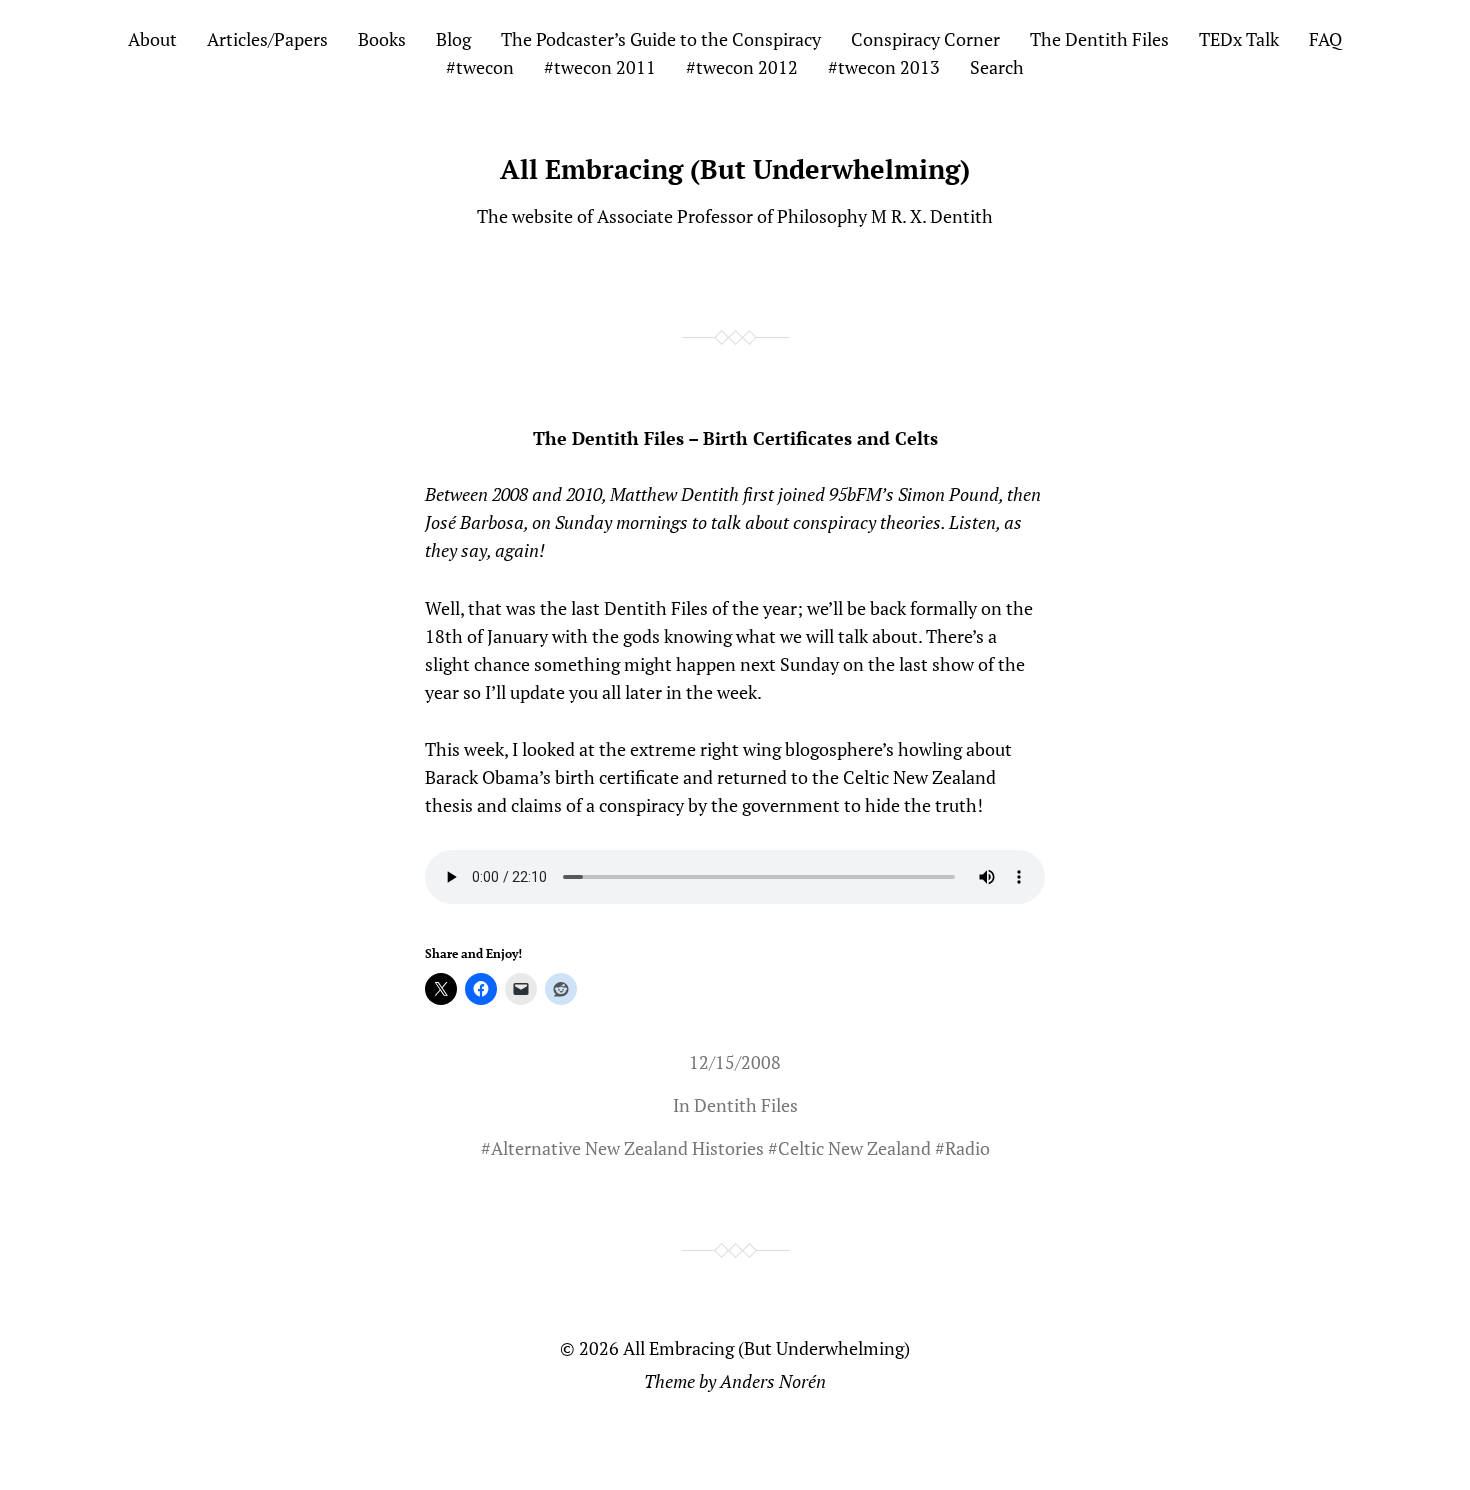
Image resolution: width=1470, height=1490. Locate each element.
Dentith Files (746, 1105)
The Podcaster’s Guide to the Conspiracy (661, 39)
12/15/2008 (735, 1062)
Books (382, 39)
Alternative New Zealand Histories (627, 1148)
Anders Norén (773, 1381)
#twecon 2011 (600, 67)
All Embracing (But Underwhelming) (735, 169)
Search (997, 67)
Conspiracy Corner (925, 39)
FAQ (1325, 39)
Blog (453, 39)
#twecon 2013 (884, 67)
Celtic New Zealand (854, 1148)
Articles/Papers (267, 39)
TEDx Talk (1239, 39)
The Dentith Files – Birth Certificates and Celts (735, 438)
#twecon (480, 67)
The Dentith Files (1099, 39)
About (152, 39)
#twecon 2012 (742, 67)
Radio (967, 1148)
